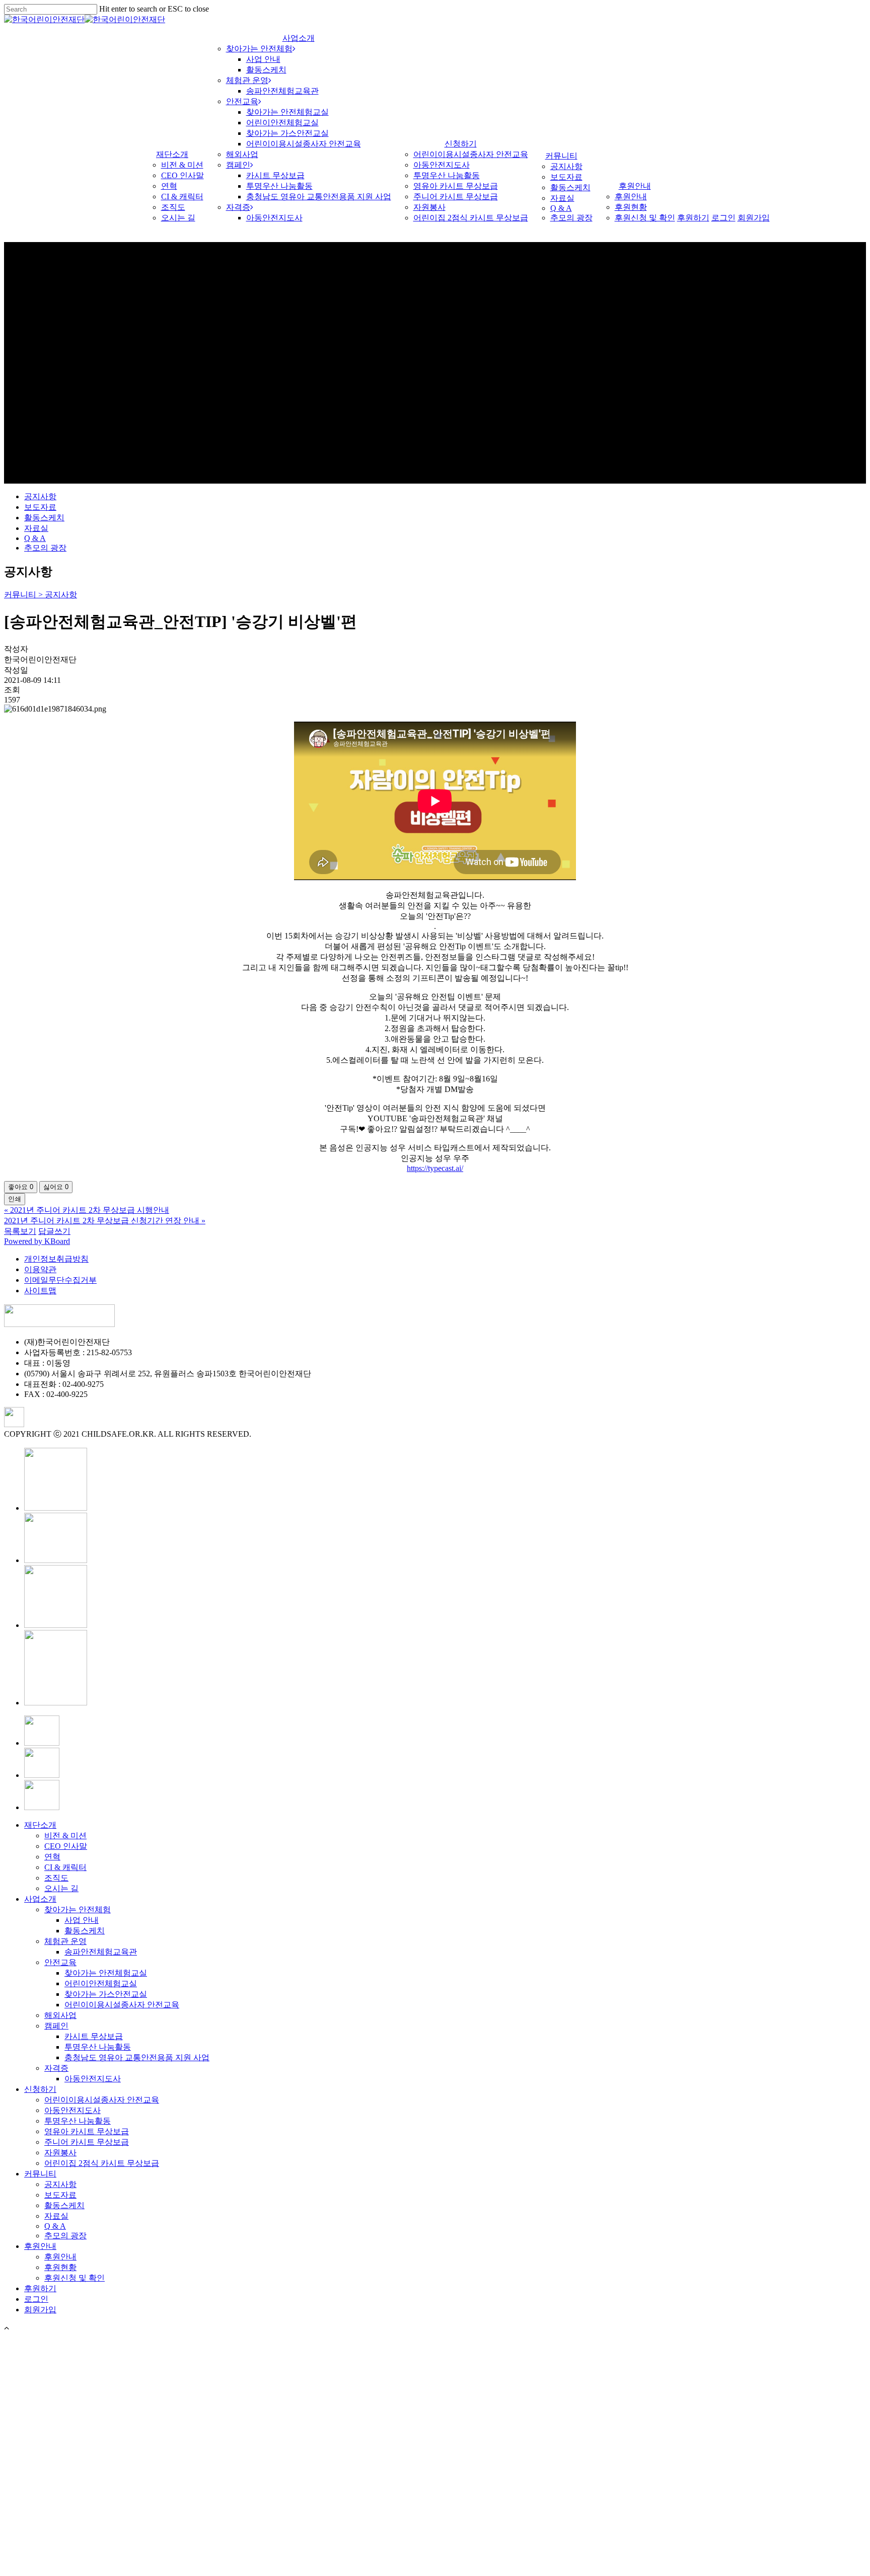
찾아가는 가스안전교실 (106, 1994)
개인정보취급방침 (56, 1259)
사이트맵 (40, 1291)
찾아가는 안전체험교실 (106, 1973)
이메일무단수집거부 (60, 1280)
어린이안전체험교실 (101, 1983)
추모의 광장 (45, 548)
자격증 (56, 2068)
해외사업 (60, 2015)
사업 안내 (82, 1920)
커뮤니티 (40, 2174)
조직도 (56, 1878)
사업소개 (40, 1899)
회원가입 (40, 2310)
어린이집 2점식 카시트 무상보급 (102, 2163)
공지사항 (40, 496)
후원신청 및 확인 (75, 2278)
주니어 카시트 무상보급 (87, 2142)
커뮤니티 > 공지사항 (41, 595)
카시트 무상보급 (94, 2036)
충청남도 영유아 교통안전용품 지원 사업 (137, 2057)
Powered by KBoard (37, 1241)
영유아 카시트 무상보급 (87, 2131)
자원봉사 (60, 2153)
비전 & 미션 (65, 1836)
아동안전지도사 (93, 2079)
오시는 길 (61, 1888)
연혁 (52, 1857)
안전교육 (60, 1962)
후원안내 (40, 2246)
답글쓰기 (54, 1231)
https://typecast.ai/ (435, 1168)
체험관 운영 (65, 1941)
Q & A (35, 538)
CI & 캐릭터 (65, 1867)
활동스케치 (44, 518)
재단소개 (40, 1825)
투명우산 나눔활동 (98, 2047)
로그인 (36, 2299)
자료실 (36, 528)
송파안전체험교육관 (101, 1952)
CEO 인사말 (66, 1846)
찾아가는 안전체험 (78, 1909)
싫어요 (56, 1187)
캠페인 (56, 2026)
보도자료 (40, 507)
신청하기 (40, 2089)
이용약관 (40, 1269)
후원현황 (60, 2267)
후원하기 (40, 2288)
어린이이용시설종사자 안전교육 (122, 2005)
